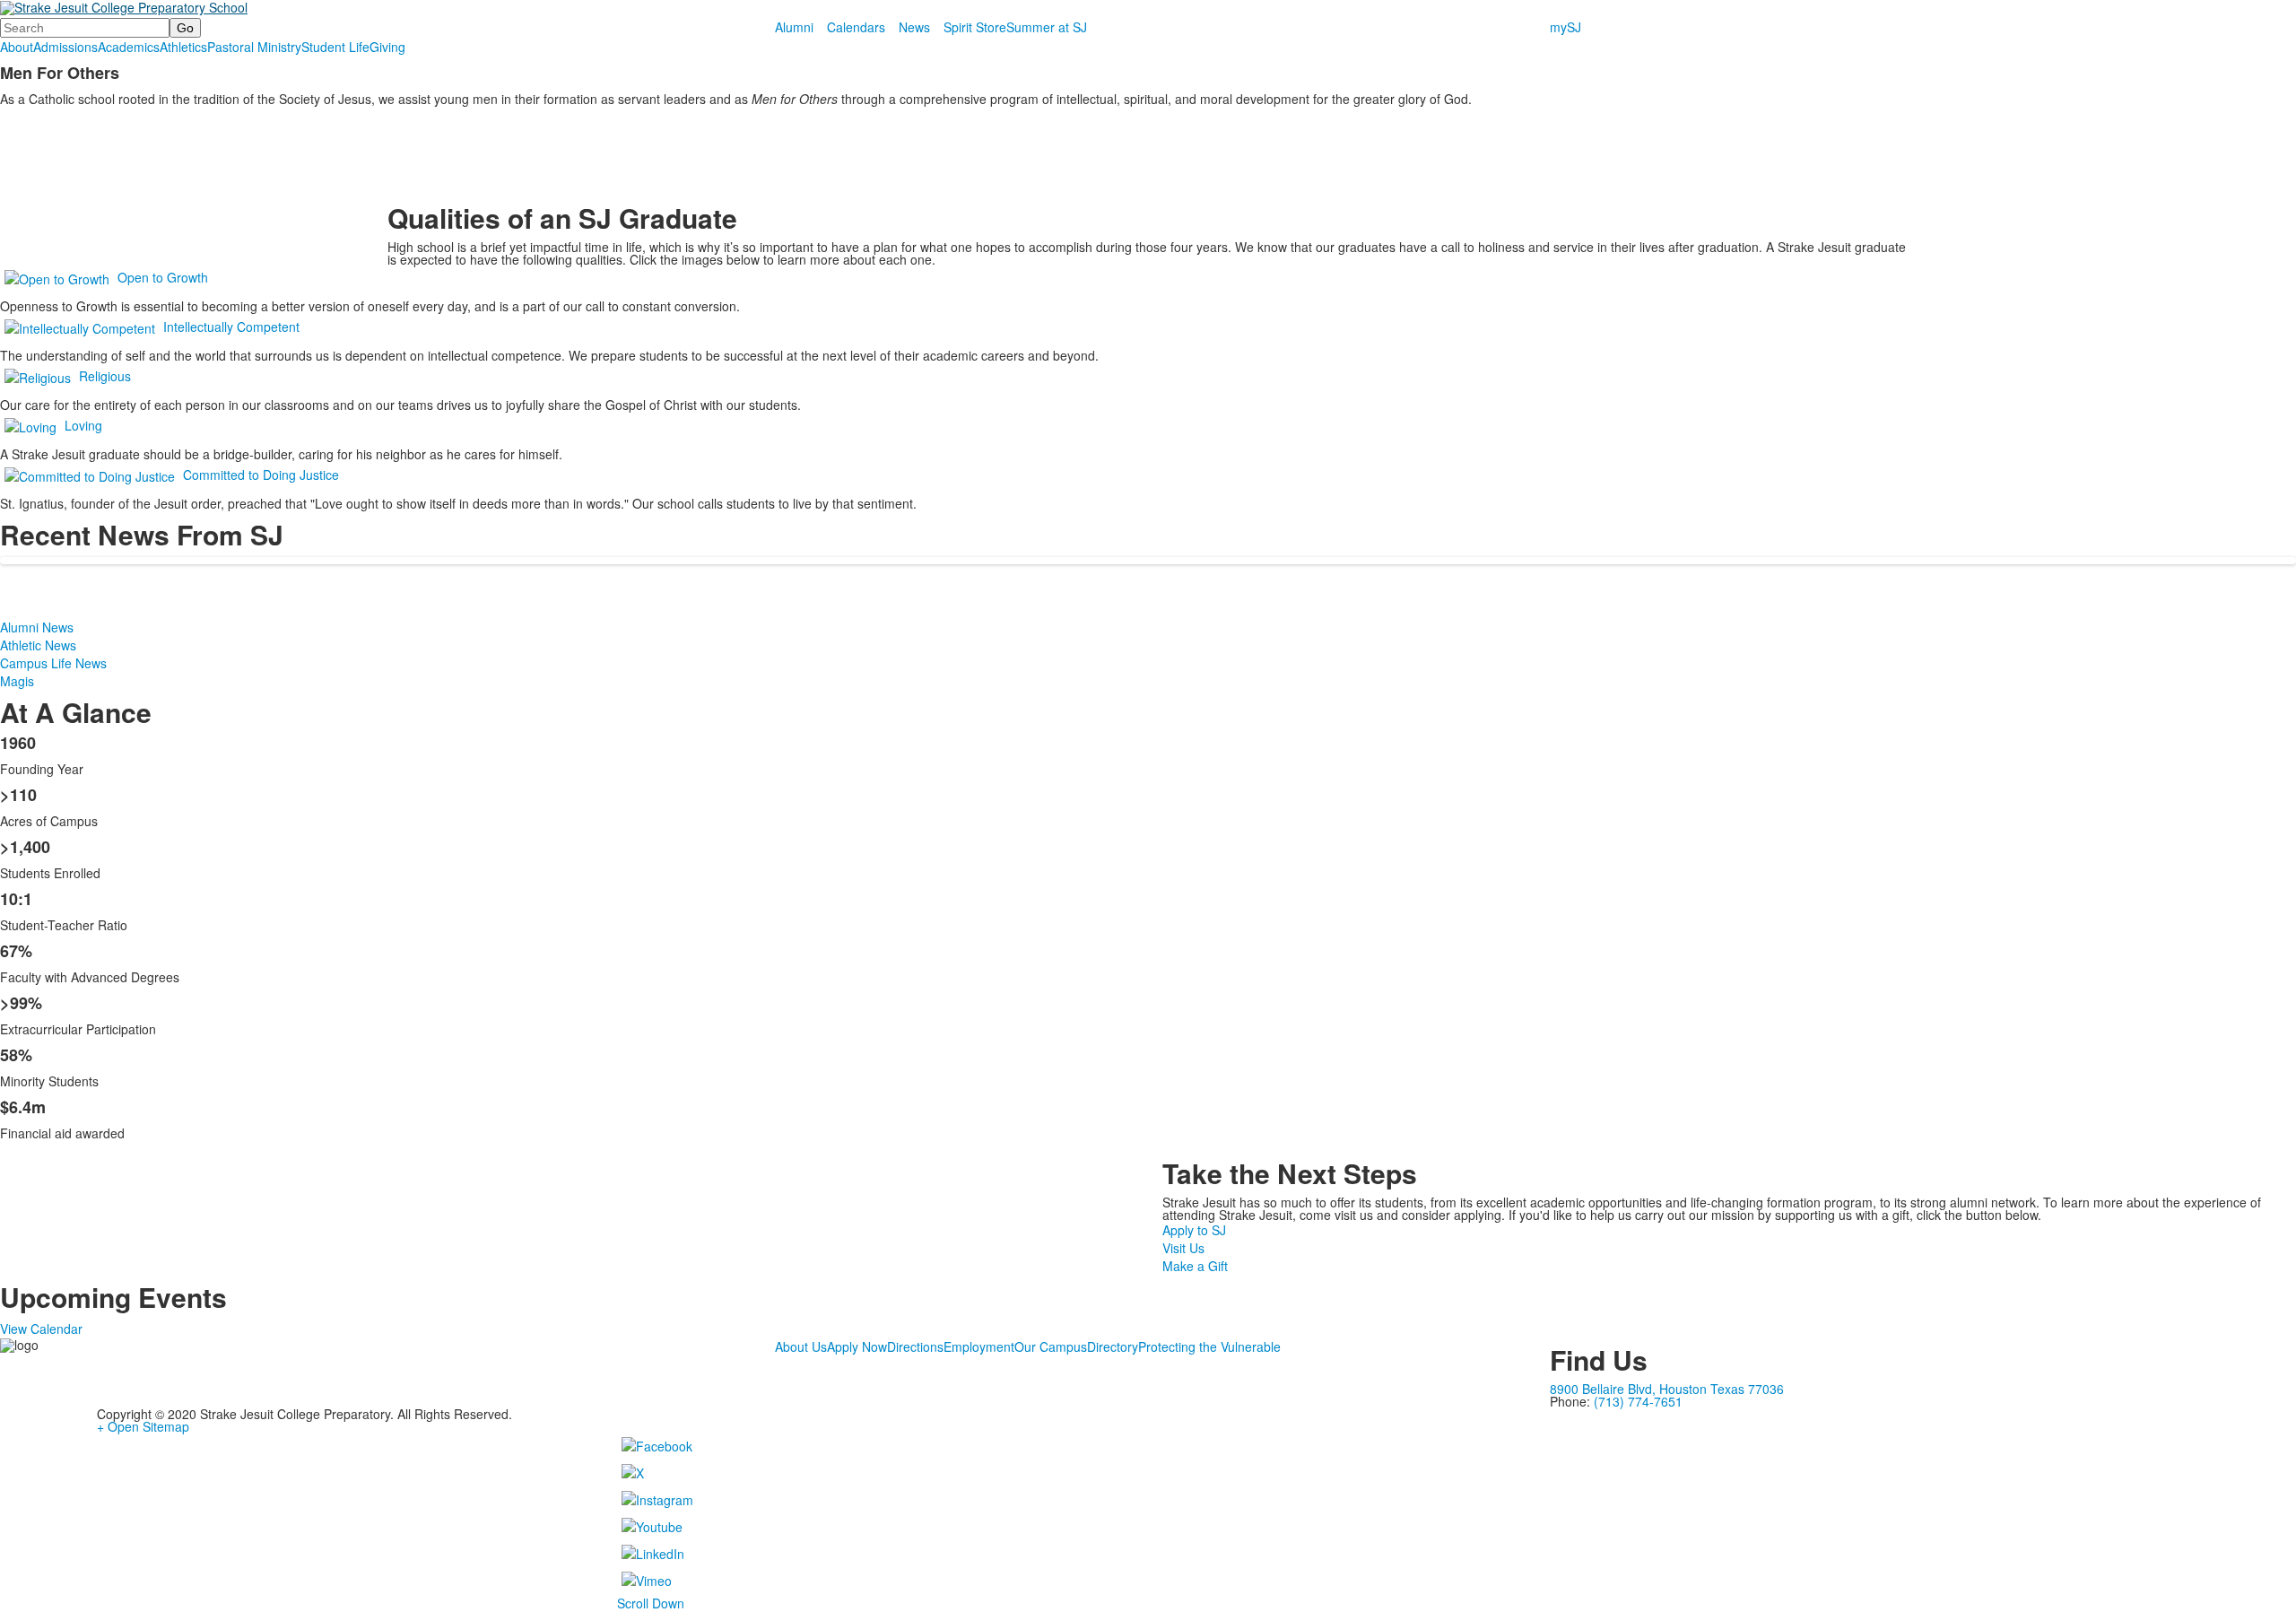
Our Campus (1051, 1346)
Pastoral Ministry (254, 47)
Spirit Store (975, 27)
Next (2275, 807)
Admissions (65, 47)
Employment (979, 1346)
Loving (83, 425)
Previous (21, 807)
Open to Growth (163, 277)
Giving (387, 47)
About (17, 47)
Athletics (183, 47)
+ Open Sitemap (143, 1426)
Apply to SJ (1194, 1230)
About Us (801, 1346)
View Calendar (41, 1329)
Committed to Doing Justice (261, 475)
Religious (105, 376)
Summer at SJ (1047, 27)
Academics (129, 47)
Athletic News (38, 645)
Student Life (335, 47)
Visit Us (1183, 1248)
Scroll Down (651, 1603)
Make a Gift (1195, 1266)
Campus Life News (53, 663)
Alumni (794, 27)
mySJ (1565, 27)
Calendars (856, 27)
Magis (17, 681)
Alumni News (37, 627)
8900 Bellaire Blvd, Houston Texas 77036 (1667, 1389)
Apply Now (857, 1346)
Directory (1113, 1346)
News (914, 27)
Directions (915, 1346)
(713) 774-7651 (1638, 1401)
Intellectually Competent (231, 327)
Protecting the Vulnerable (1209, 1346)
